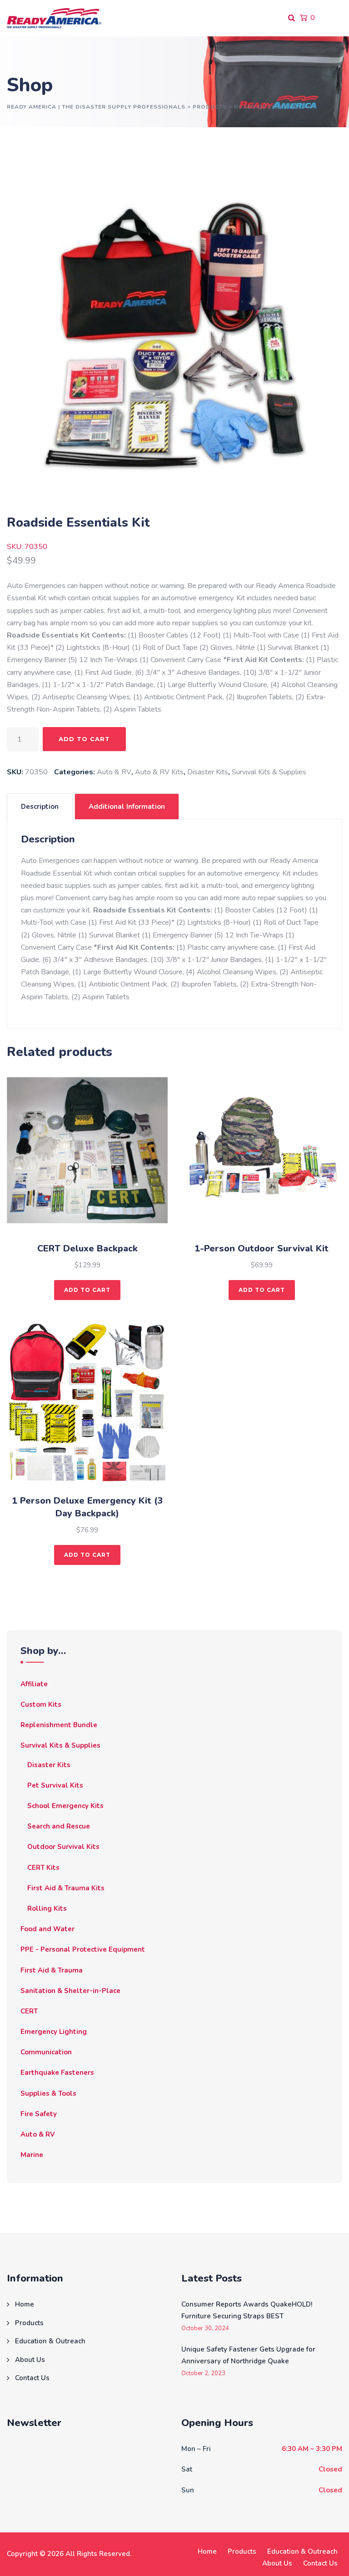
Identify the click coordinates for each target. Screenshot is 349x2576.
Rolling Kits (47, 1908)
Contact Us (32, 2378)
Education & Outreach (50, 2341)
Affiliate (34, 1684)
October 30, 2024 (205, 2329)
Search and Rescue (59, 1826)
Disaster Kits (208, 772)
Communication (46, 2052)
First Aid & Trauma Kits (66, 1888)
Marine (32, 2155)
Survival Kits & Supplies (269, 772)
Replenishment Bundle (59, 1725)
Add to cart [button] (87, 1290)
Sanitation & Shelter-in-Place (70, 1991)
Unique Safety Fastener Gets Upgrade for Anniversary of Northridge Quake (248, 2355)
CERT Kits (43, 1868)
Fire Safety (39, 2114)
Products (29, 2323)
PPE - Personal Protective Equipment (83, 1949)
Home (25, 2304)
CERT (29, 2011)
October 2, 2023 (203, 2374)
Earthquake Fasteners (57, 2073)
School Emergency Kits (65, 1806)
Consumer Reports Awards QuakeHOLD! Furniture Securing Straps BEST (247, 2310)
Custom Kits (41, 1704)
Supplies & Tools (48, 2093)
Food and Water (47, 1929)
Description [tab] (40, 807)
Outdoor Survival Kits (63, 1847)
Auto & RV (114, 772)
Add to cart (84, 739)
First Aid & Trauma (52, 1970)
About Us (30, 2360)
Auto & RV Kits (159, 772)
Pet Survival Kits (55, 1785)
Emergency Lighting (54, 2032)
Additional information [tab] (127, 807)
